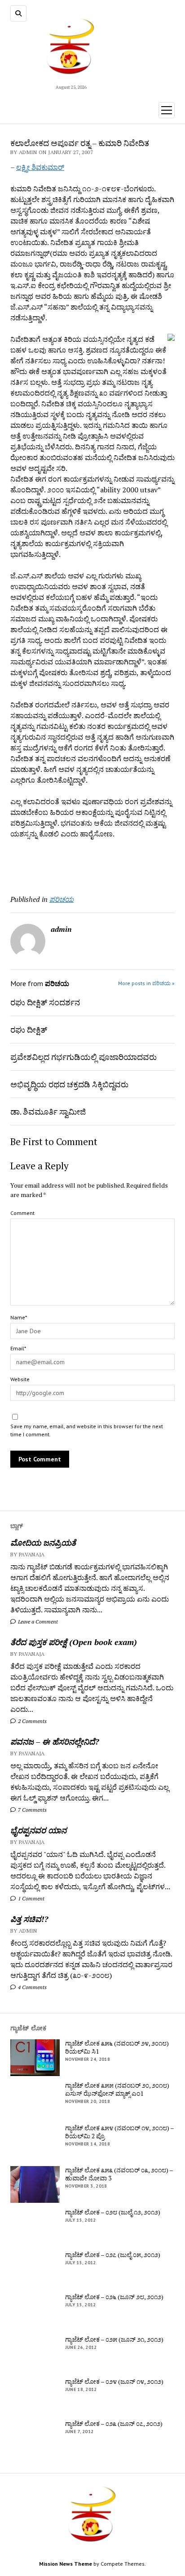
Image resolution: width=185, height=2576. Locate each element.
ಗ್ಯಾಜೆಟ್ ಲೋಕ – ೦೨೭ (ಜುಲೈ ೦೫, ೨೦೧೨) (113, 2255)
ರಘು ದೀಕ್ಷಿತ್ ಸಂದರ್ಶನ (45, 1002)
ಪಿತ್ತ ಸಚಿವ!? (29, 1919)
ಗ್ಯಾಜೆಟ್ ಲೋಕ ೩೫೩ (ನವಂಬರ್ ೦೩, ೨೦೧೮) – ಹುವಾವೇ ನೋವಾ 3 (119, 2174)
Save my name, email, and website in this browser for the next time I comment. (87, 1430)
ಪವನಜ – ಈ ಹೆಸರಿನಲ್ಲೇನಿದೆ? (55, 1741)
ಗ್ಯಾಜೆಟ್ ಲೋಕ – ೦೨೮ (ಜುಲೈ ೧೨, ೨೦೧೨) (113, 2212)
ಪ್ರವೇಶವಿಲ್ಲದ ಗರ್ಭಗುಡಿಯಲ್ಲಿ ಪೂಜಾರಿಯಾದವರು (84, 1057)
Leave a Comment (37, 1622)
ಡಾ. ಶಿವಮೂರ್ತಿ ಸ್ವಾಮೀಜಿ (48, 1111)
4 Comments (32, 1987)
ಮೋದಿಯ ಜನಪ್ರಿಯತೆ (43, 1542)
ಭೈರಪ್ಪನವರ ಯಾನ (38, 1830)
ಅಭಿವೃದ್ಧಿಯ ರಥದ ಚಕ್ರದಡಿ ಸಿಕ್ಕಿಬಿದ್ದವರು (69, 1084)
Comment (22, 1213)
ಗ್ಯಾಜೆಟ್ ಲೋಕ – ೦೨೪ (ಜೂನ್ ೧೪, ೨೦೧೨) (114, 2382)
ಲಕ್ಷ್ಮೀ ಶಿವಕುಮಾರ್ (40, 167)
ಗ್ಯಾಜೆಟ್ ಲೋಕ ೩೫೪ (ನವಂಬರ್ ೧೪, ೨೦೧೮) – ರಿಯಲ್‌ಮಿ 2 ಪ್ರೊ (119, 2132)
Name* (19, 1317)
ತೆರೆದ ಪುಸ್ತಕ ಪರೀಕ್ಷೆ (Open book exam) (74, 1642)
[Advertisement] (63, 863)
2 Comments (32, 1721)
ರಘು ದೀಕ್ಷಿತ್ (29, 1030)
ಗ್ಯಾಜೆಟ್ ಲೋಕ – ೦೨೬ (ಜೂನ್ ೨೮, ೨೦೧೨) (114, 2297)
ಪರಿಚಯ (62, 899)
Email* (18, 1348)
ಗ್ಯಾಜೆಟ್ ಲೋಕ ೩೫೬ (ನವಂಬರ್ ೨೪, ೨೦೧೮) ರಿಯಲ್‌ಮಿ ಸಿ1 (117, 2047)
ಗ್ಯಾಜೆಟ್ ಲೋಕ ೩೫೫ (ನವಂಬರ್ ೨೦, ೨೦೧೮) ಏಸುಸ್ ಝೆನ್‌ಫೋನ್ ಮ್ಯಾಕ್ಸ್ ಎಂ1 (117, 2089)
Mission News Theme (66, 2564)
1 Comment (31, 1898)
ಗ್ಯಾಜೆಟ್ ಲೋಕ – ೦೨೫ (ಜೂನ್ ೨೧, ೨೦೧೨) (114, 2339)
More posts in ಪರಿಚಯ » (146, 983)
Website (20, 1379)
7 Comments (32, 1810)
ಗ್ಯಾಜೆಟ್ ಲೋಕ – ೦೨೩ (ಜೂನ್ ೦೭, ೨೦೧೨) (114, 2424)
